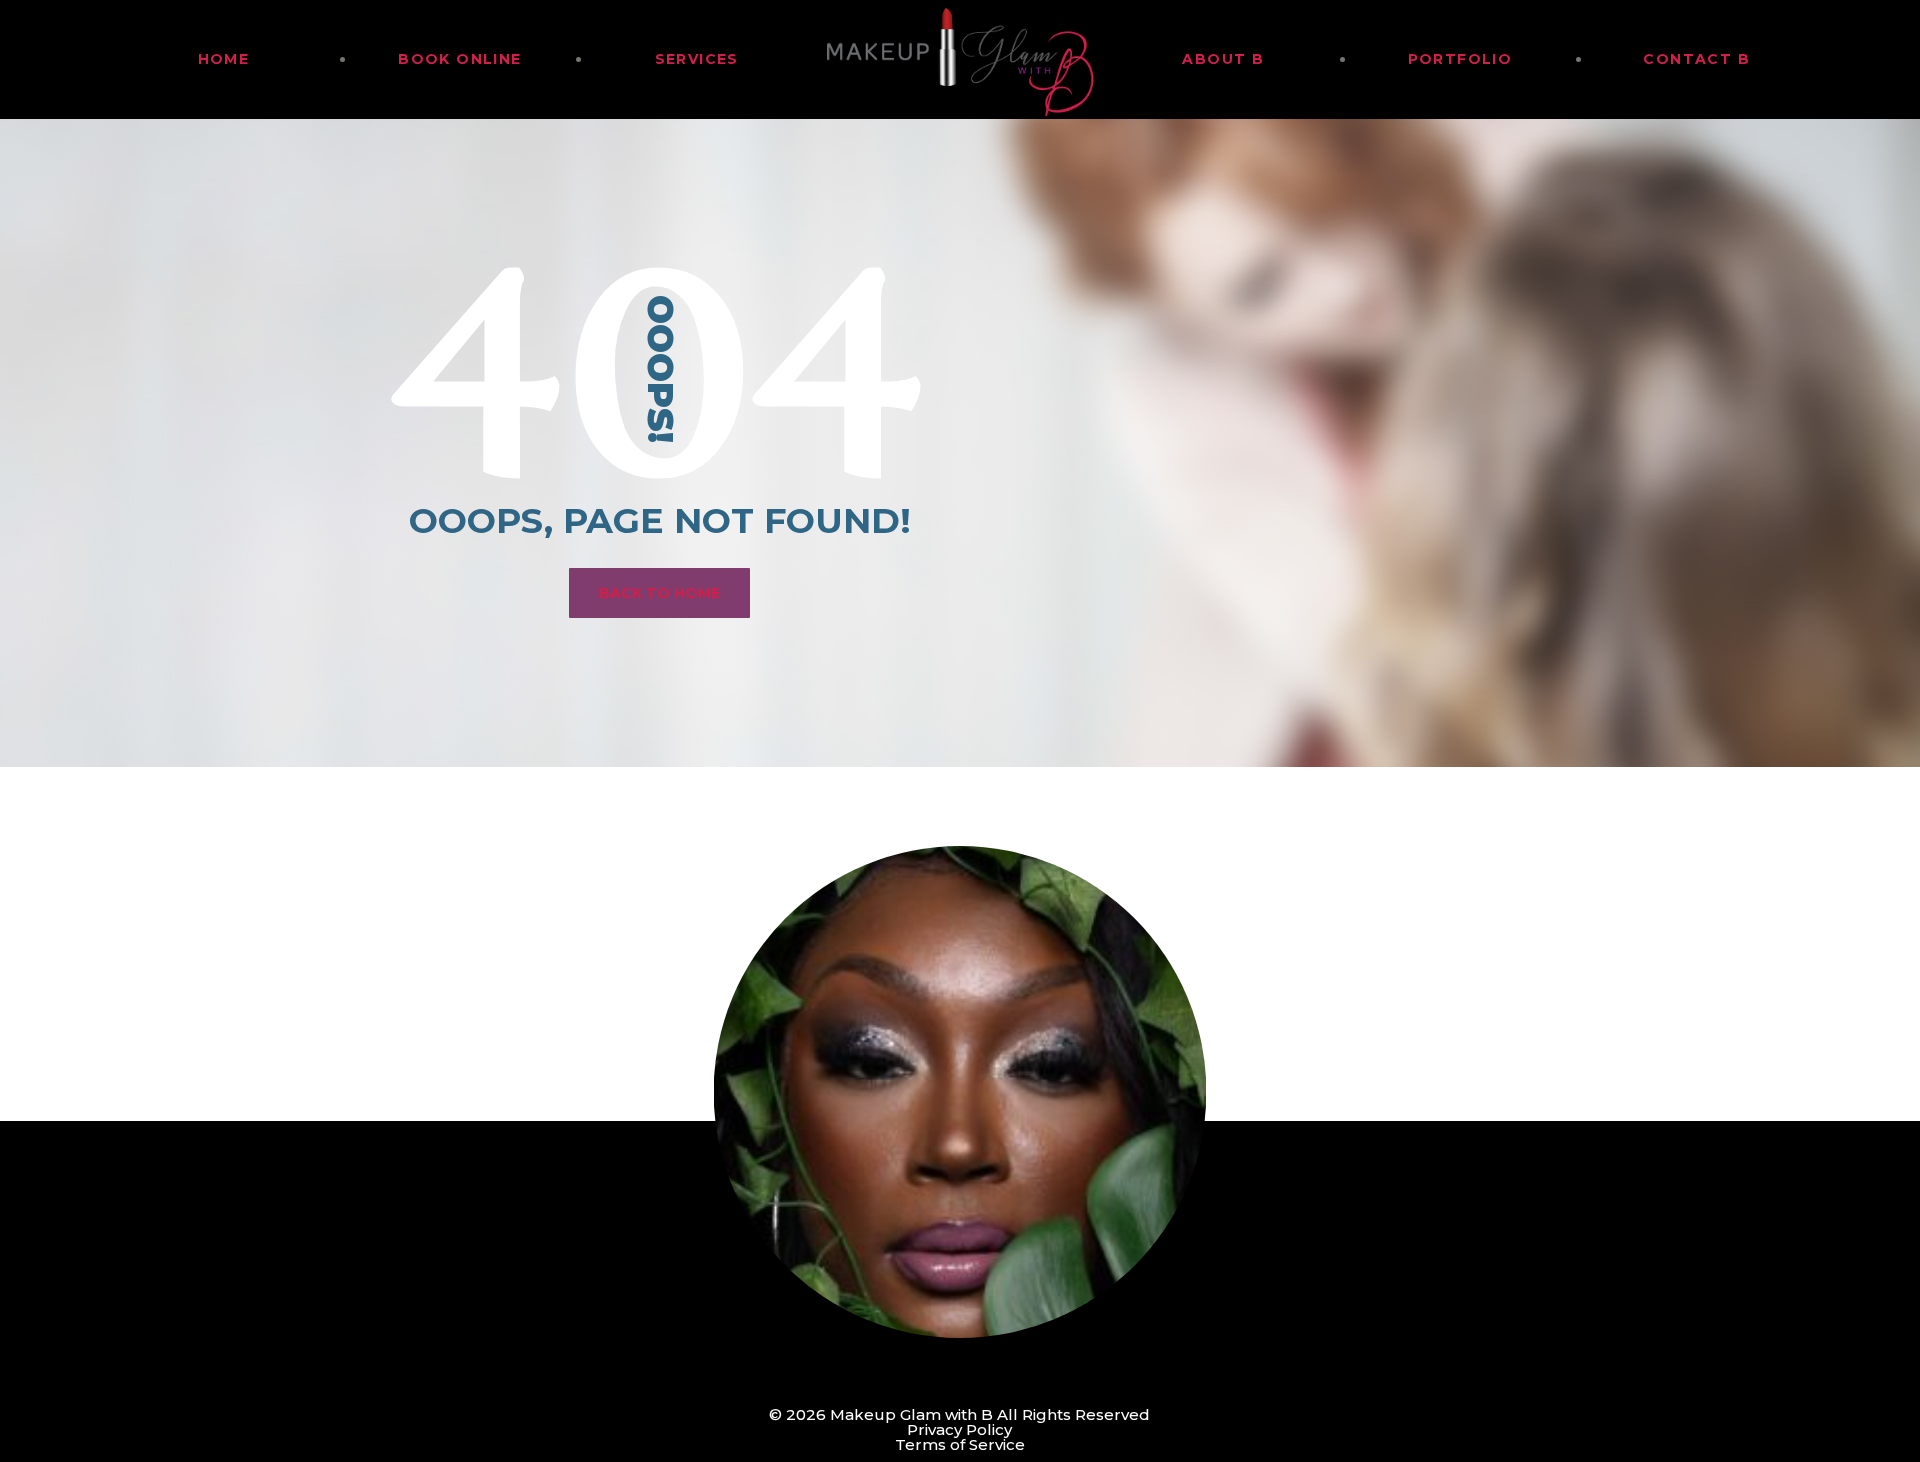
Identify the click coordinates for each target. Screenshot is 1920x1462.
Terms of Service (960, 1444)
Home (224, 59)
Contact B (1696, 59)
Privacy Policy (959, 1429)
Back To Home (659, 593)
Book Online (459, 59)
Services (697, 59)
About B (1223, 59)
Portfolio (1460, 59)
